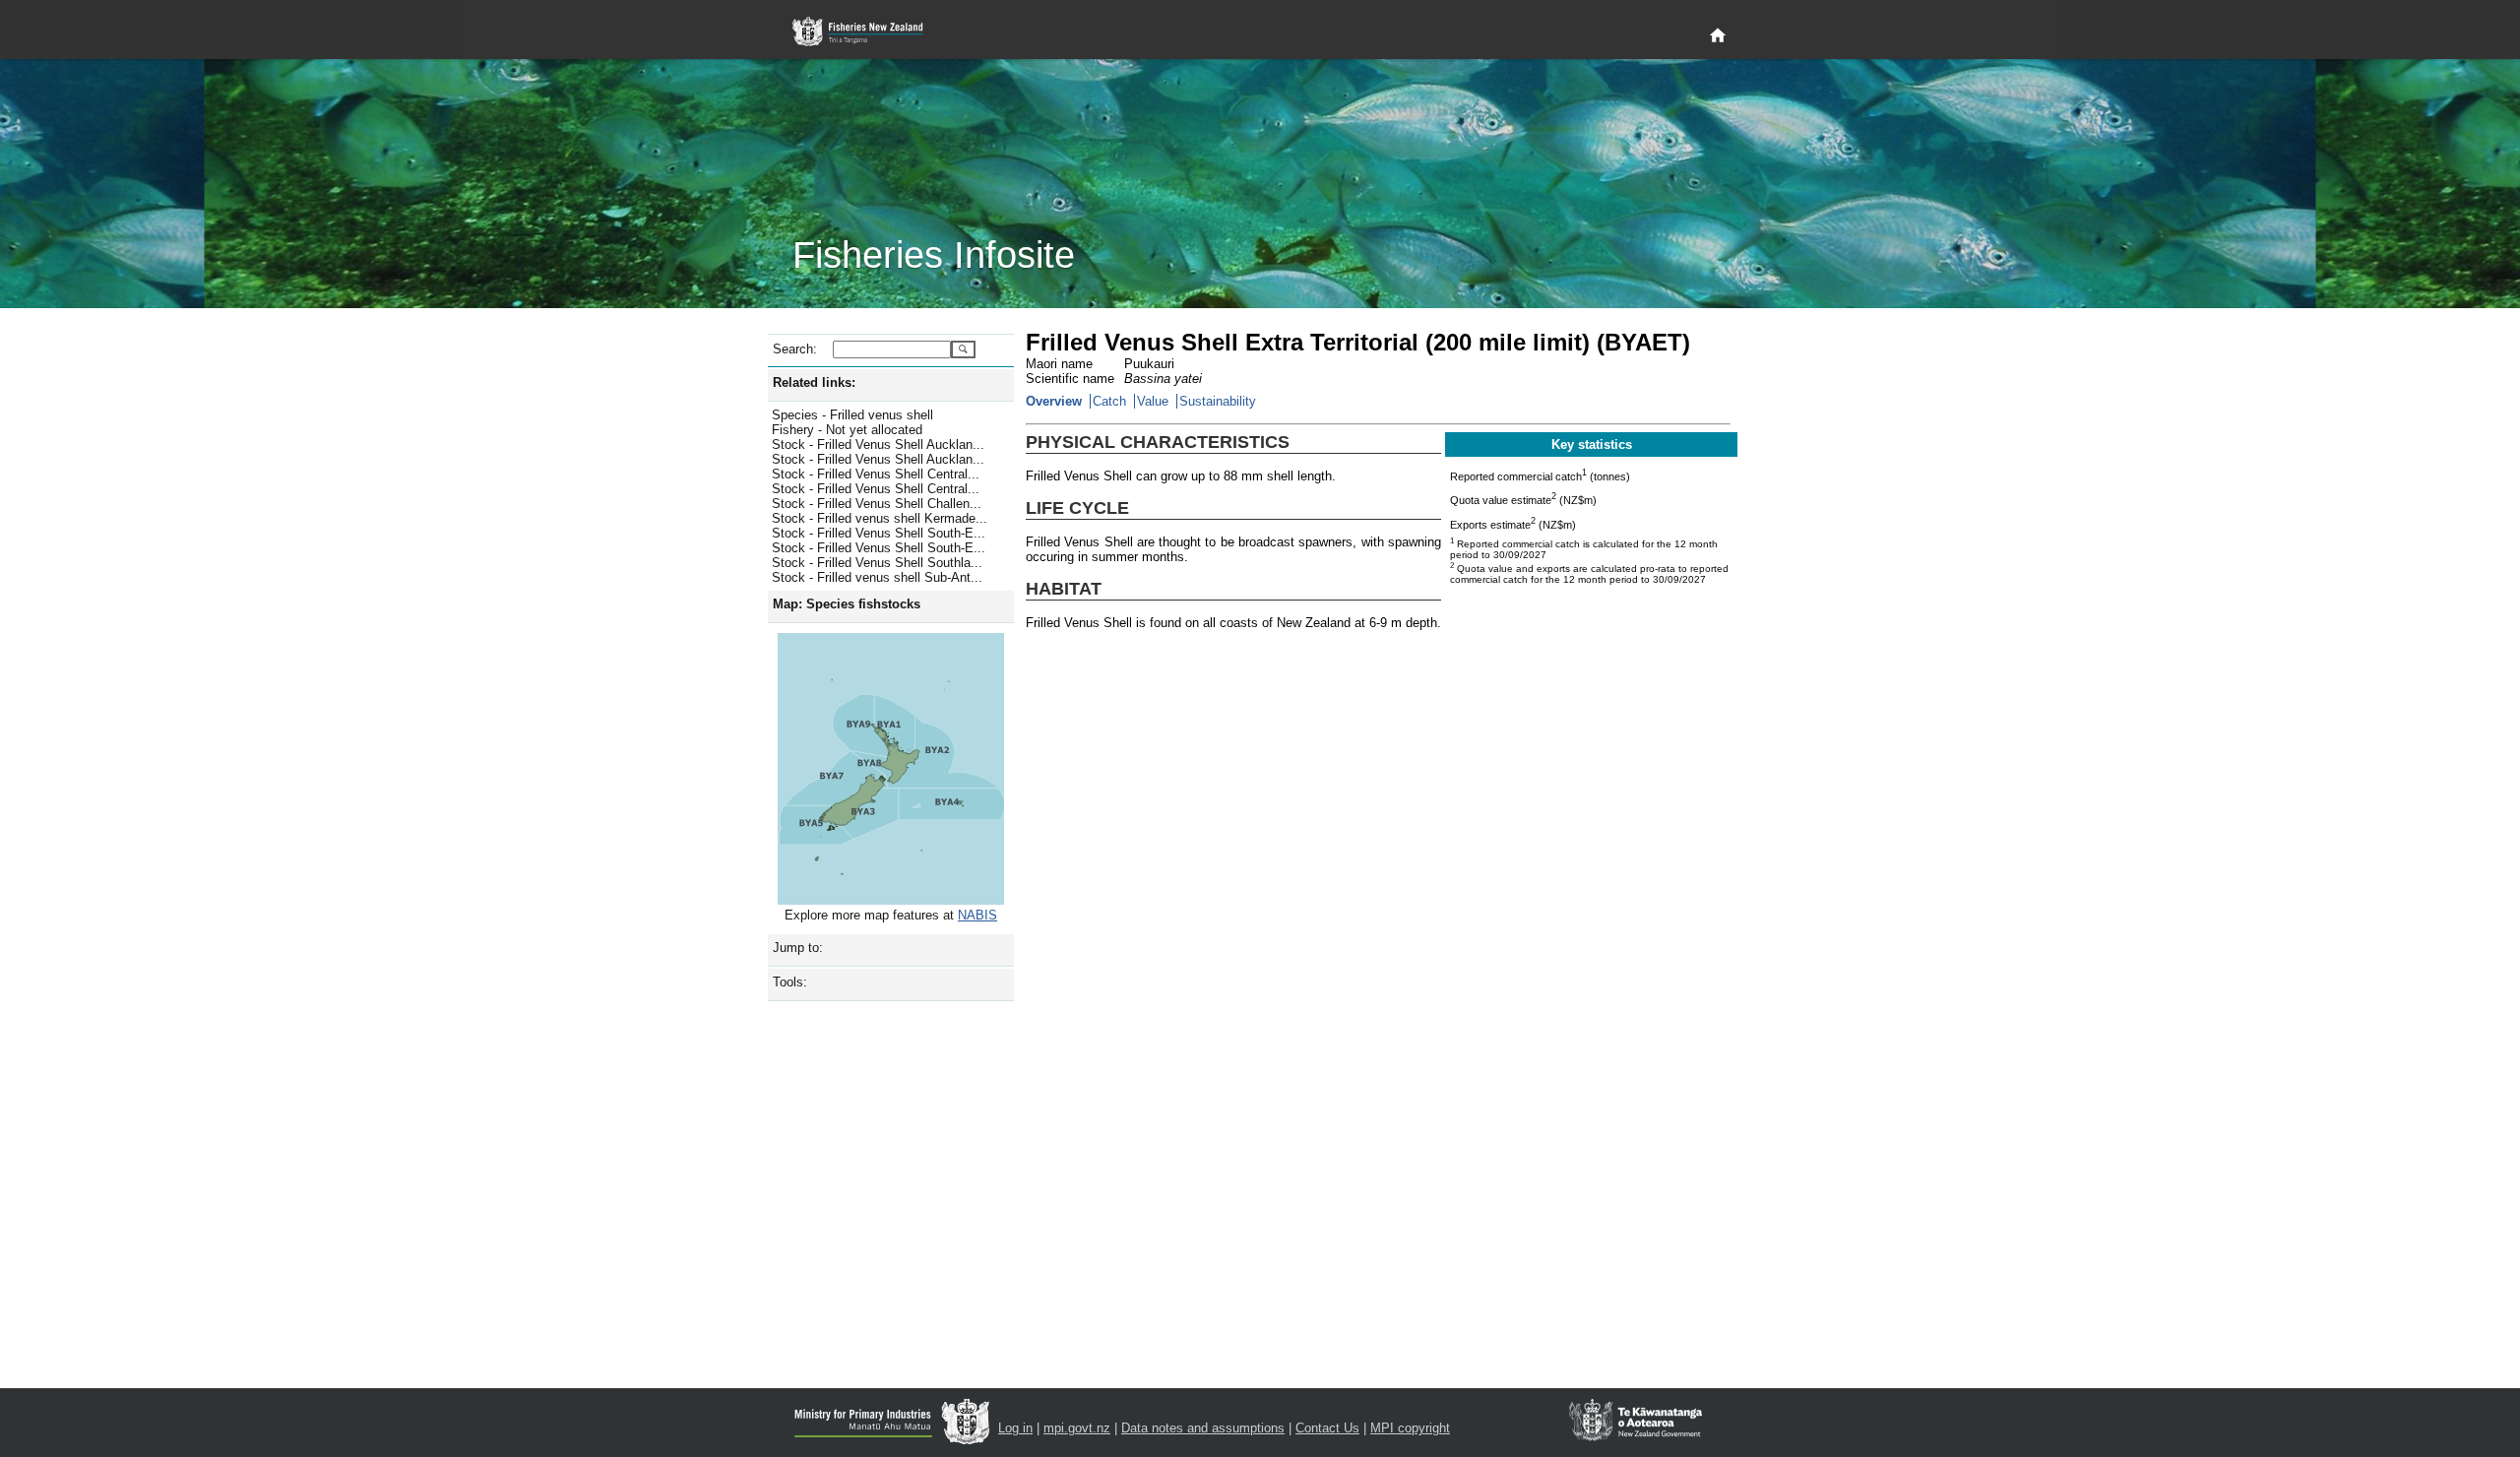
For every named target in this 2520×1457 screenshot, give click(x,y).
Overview (1054, 401)
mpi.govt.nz (1077, 1428)
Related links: (814, 382)
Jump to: (798, 948)
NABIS (977, 915)
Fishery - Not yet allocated (847, 430)
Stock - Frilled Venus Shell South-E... (879, 533)
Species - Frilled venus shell (852, 415)
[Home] (1718, 36)
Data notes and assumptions (1203, 1428)
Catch (1109, 401)
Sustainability (1218, 401)
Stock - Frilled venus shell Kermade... (880, 518)
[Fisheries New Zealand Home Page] (869, 32)
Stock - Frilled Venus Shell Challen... (877, 504)
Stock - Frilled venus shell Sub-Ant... (877, 577)
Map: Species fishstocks (847, 604)
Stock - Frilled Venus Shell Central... (876, 474)
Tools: (790, 982)
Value (1153, 401)
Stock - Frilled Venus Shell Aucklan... (878, 444)
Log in (1015, 1428)
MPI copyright (1410, 1428)
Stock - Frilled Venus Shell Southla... (877, 563)
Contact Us (1327, 1428)
